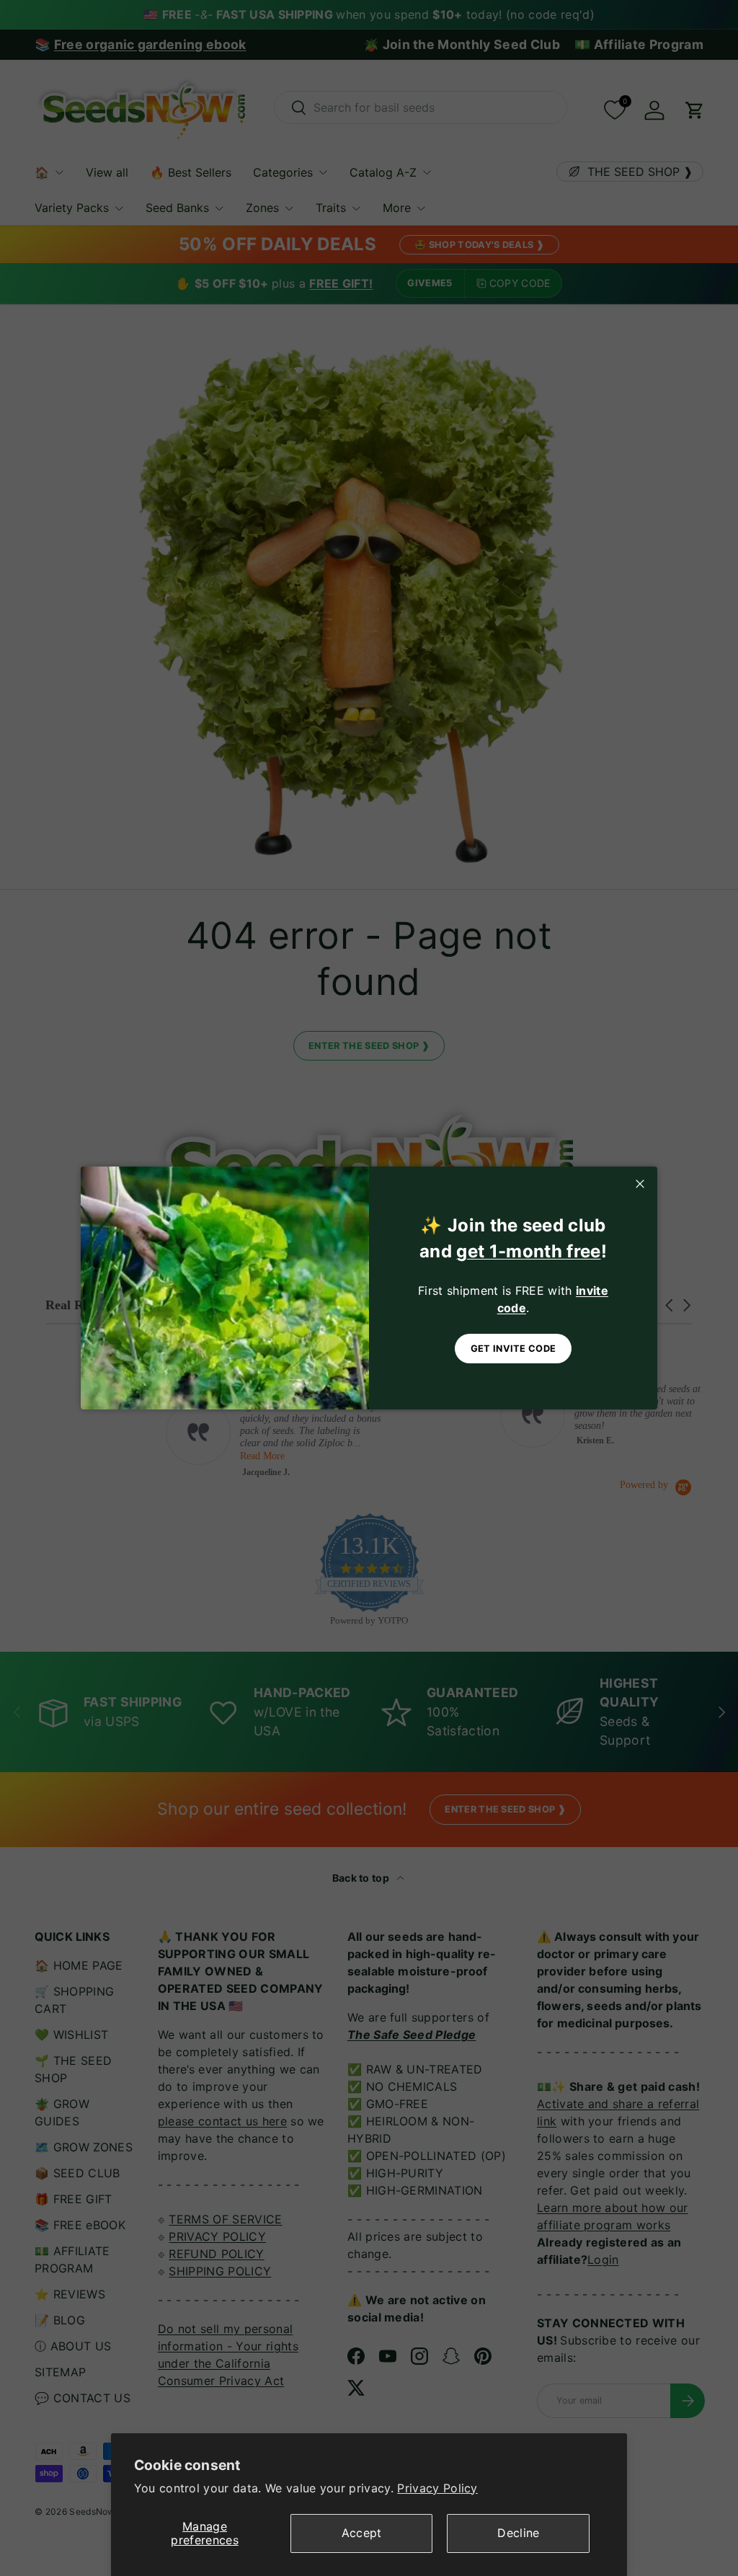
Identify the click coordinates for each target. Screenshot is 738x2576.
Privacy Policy (437, 2488)
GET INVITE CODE (514, 1349)
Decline (518, 2533)
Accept (362, 2533)
